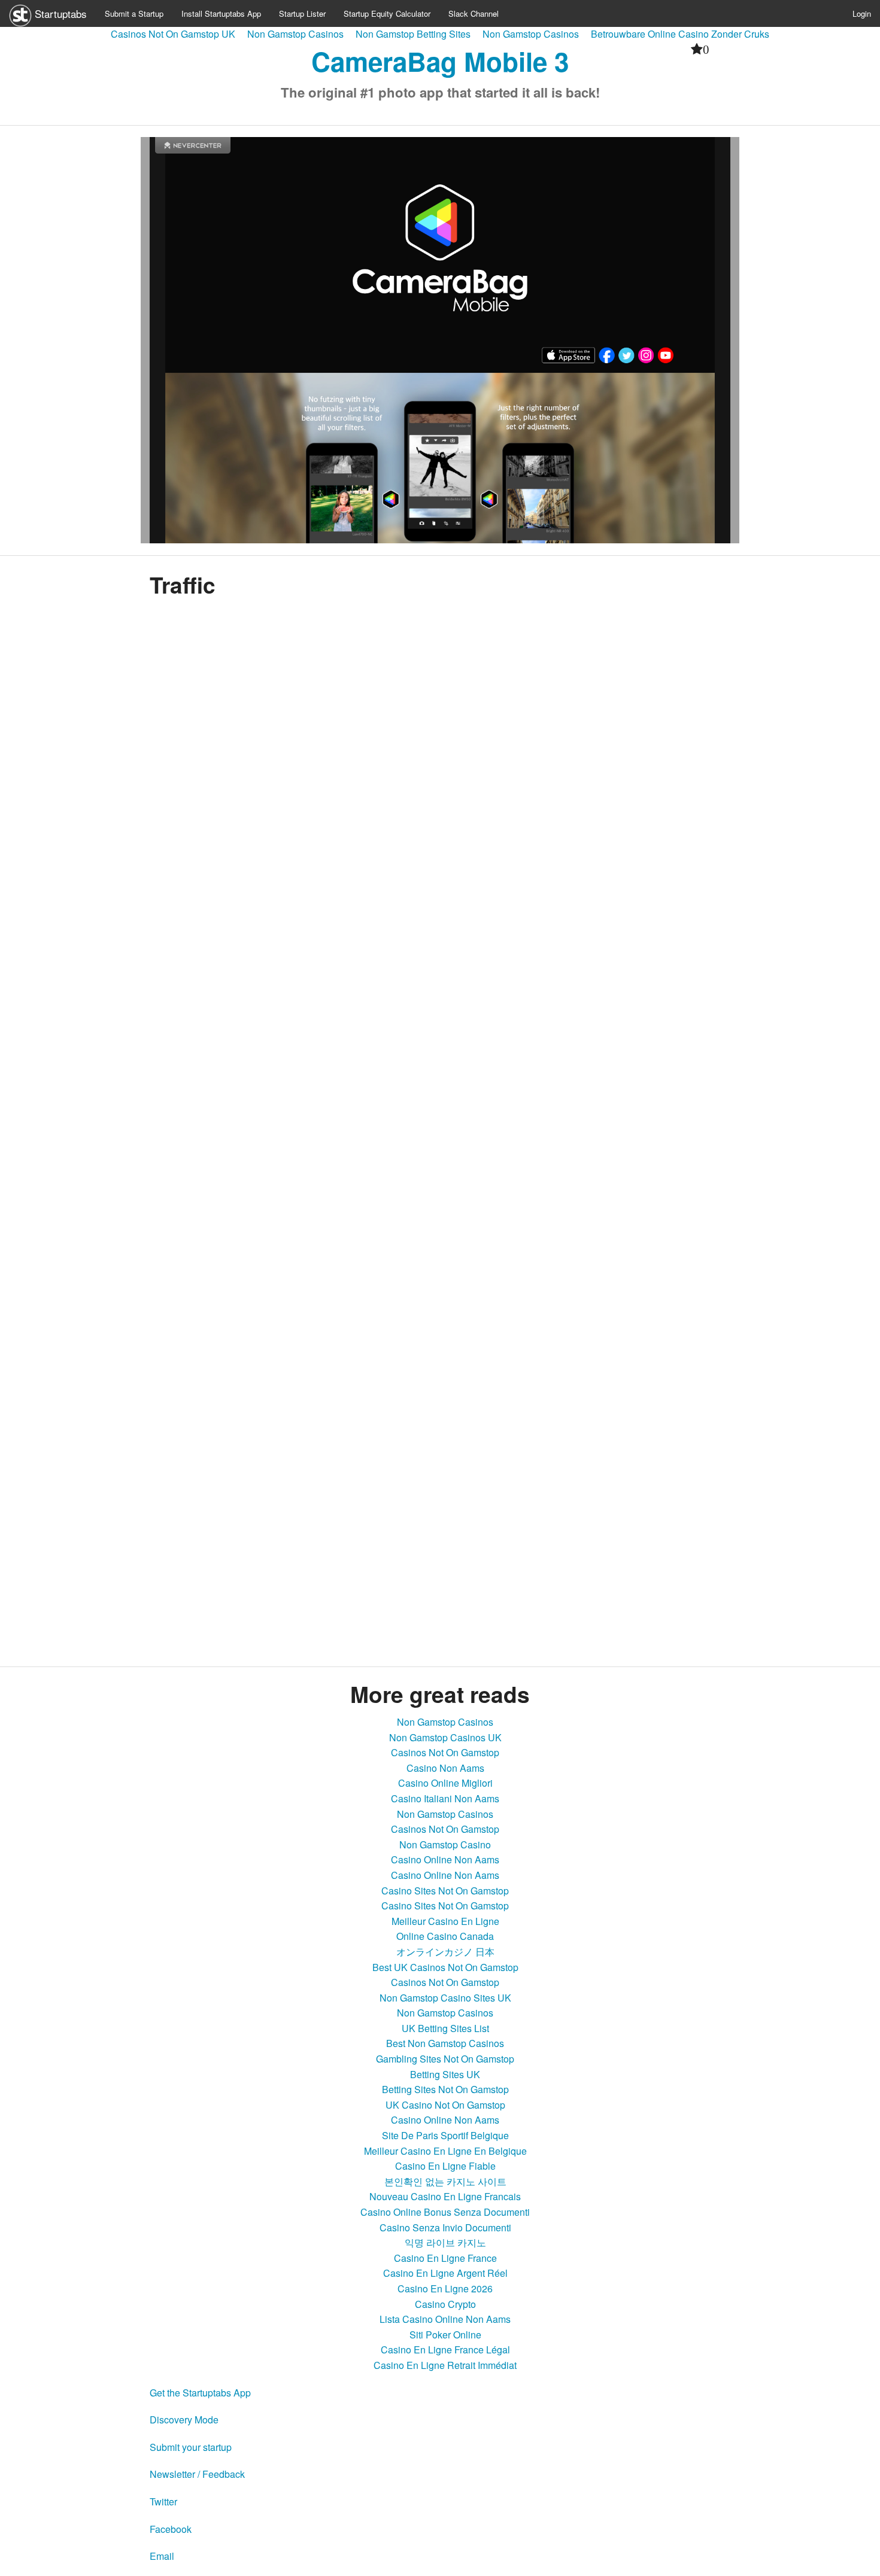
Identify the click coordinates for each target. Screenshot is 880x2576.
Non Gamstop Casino (445, 1844)
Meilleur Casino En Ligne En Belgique (445, 2151)
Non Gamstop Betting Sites (413, 34)
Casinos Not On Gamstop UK (173, 34)
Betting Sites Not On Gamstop (445, 2089)
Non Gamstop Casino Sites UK (445, 1998)
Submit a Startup (134, 13)
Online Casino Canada (445, 1936)
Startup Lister (302, 13)
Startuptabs (59, 13)
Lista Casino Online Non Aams (445, 2319)
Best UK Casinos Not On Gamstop (445, 1967)
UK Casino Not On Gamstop (445, 2105)
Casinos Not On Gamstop (445, 1752)
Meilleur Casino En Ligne (445, 1921)
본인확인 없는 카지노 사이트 (445, 2181)
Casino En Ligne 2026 (445, 2288)
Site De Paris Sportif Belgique (445, 2135)
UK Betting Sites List (445, 2028)
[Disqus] (440, 1501)
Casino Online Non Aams (445, 1859)
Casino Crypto (445, 2304)
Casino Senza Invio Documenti (445, 2227)
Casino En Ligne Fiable (445, 2166)
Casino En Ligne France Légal (445, 2350)
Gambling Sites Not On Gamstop (445, 2059)
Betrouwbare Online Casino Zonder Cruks (680, 34)
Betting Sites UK (445, 2074)
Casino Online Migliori (445, 1783)
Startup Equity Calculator (387, 13)
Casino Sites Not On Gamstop (445, 1891)
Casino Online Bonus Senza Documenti (445, 2212)
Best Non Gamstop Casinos (445, 2043)
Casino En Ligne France (445, 2258)
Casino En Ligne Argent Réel (445, 2273)
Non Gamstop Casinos (295, 34)
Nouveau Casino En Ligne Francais (445, 2196)
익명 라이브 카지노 (445, 2242)
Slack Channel (474, 13)
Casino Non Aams (445, 1768)
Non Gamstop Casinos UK (445, 1737)
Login (862, 13)
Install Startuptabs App (221, 13)
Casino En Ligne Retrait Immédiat (445, 2365)
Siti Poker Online (445, 2335)
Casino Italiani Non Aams (445, 1798)
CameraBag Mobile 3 (440, 61)
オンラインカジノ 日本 (445, 1952)
